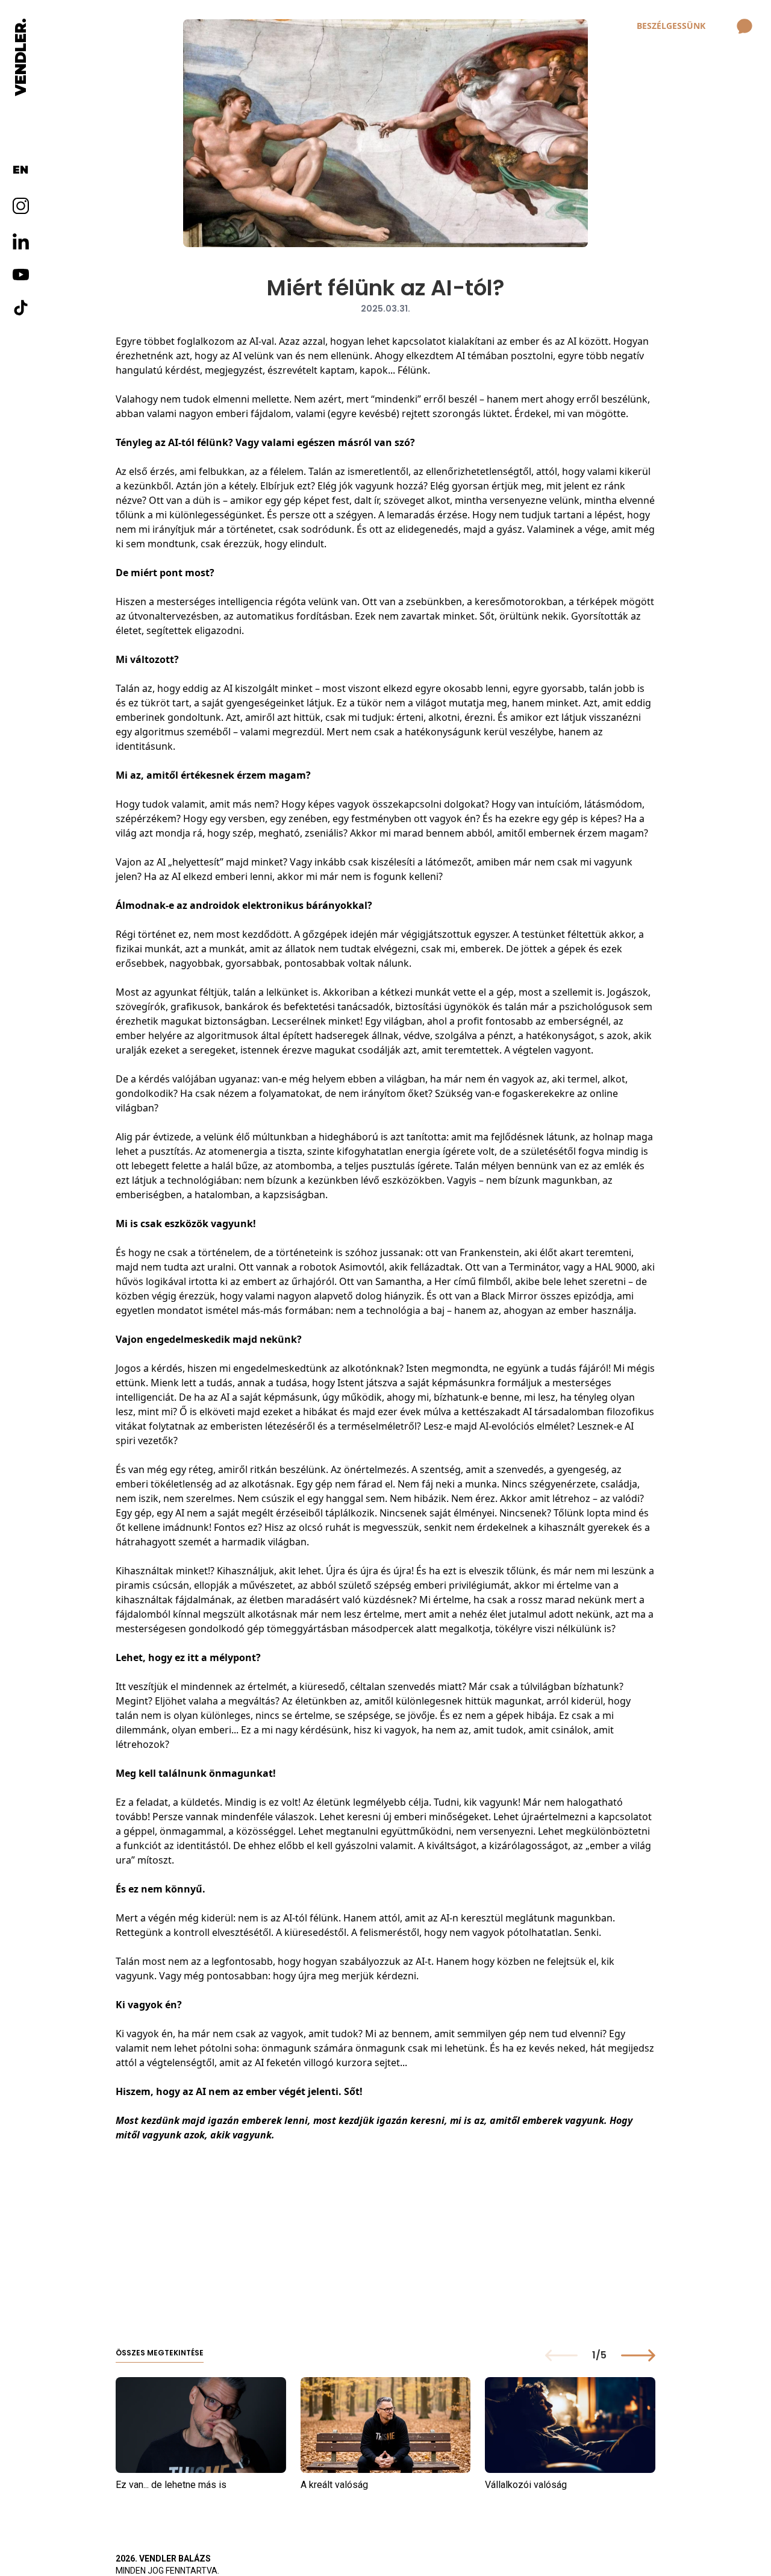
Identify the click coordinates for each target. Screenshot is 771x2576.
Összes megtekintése (160, 2353)
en (20, 170)
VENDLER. (20, 57)
